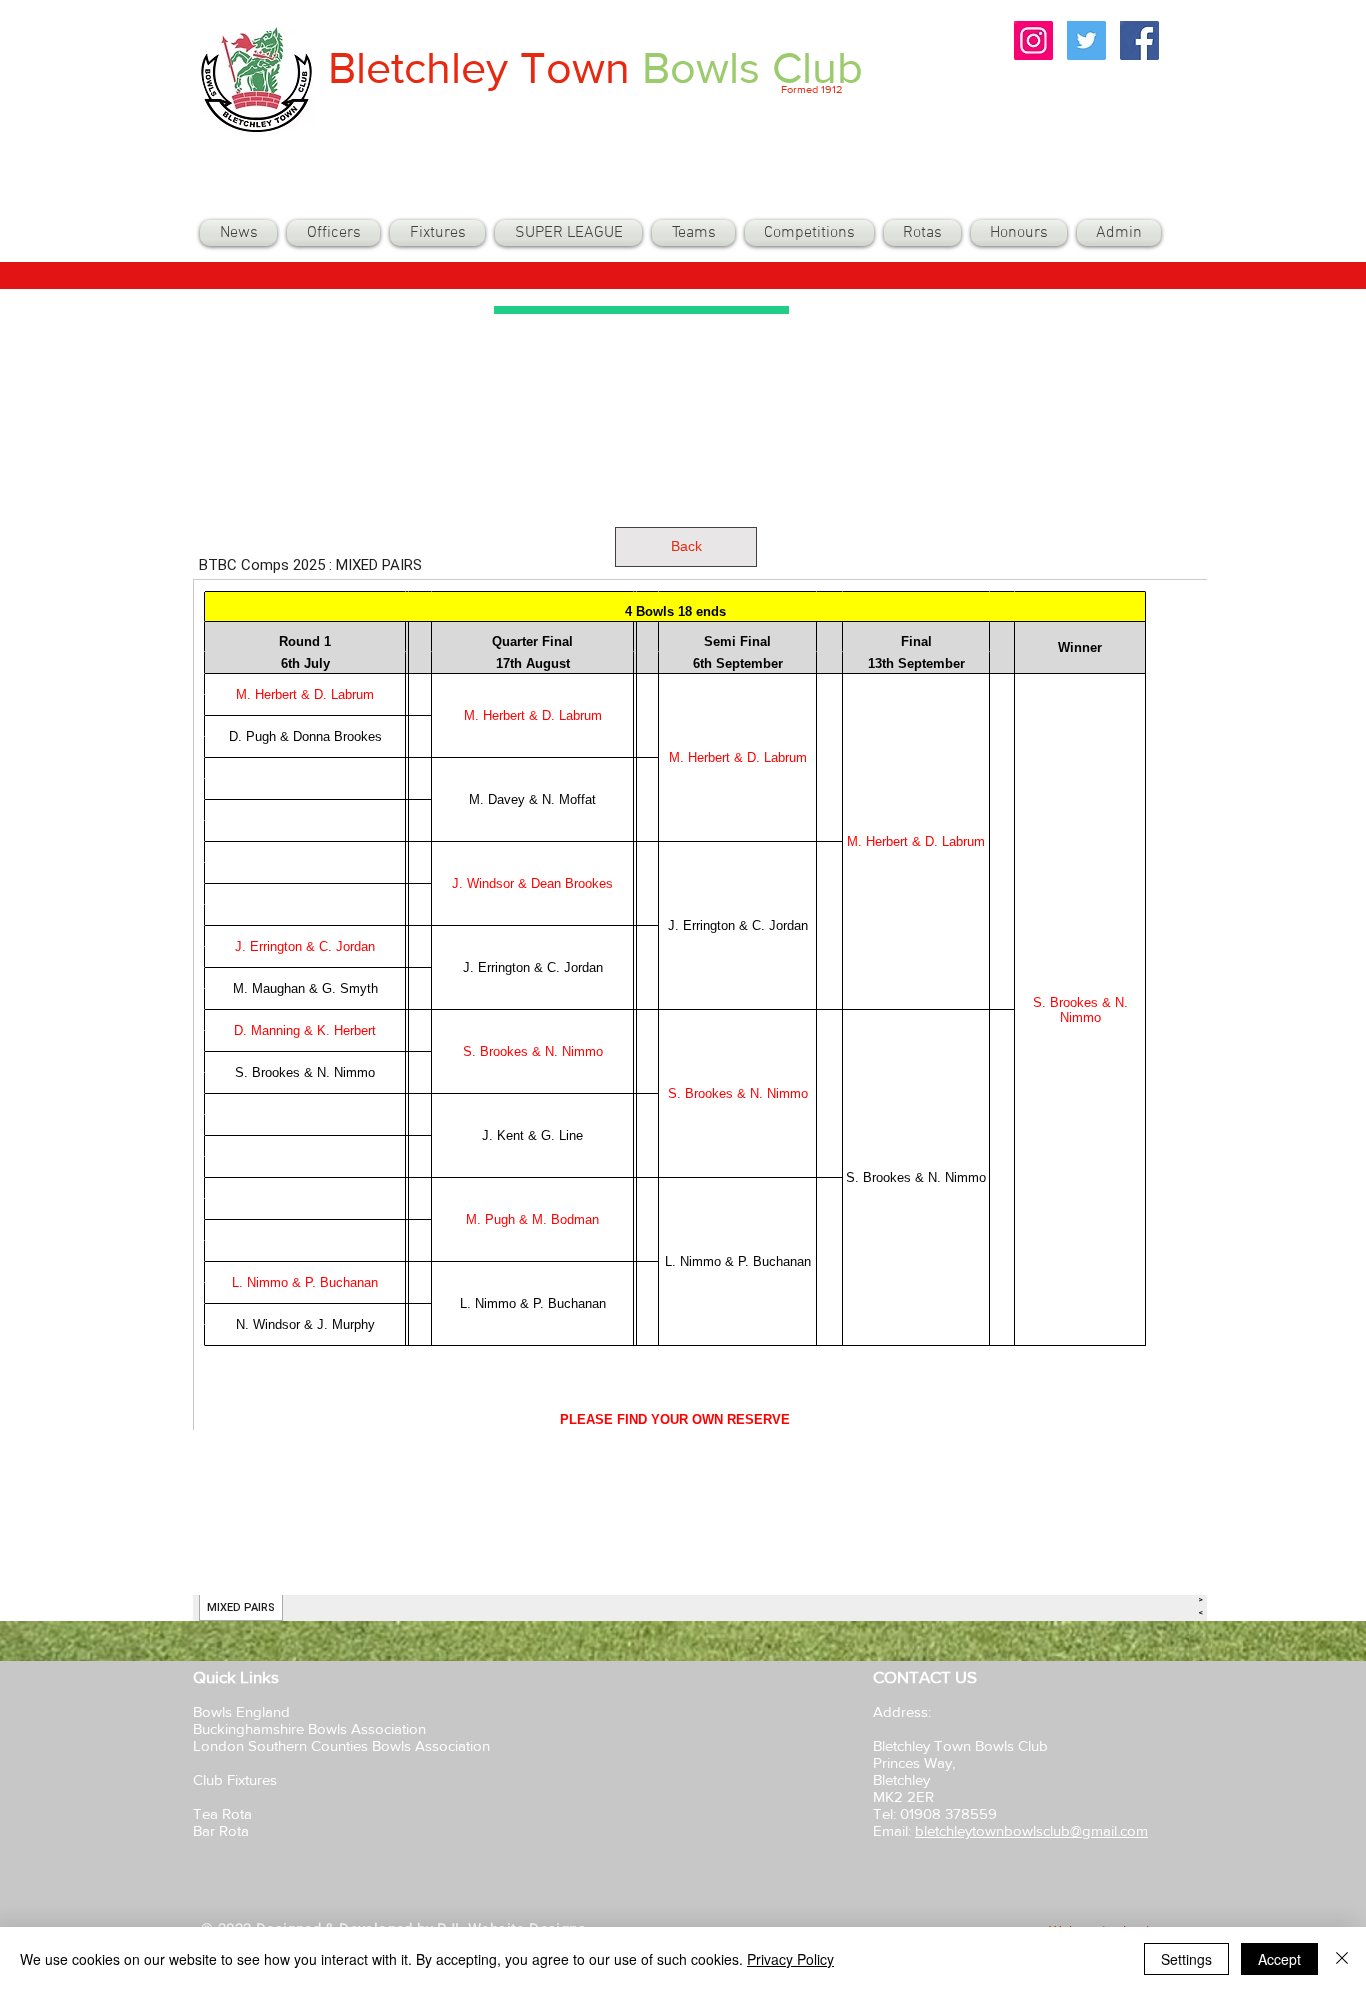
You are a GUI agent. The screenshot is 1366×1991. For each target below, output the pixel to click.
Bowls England (241, 1711)
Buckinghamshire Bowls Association (309, 1728)
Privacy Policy (790, 1959)
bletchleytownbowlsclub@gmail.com (1031, 1830)
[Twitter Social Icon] (1086, 40)
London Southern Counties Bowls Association (341, 1745)
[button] (693, 233)
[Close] (1342, 1959)
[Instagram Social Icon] (1033, 40)
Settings (1186, 1959)
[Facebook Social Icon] (1139, 40)
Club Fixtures (237, 1779)
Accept (1279, 1959)
